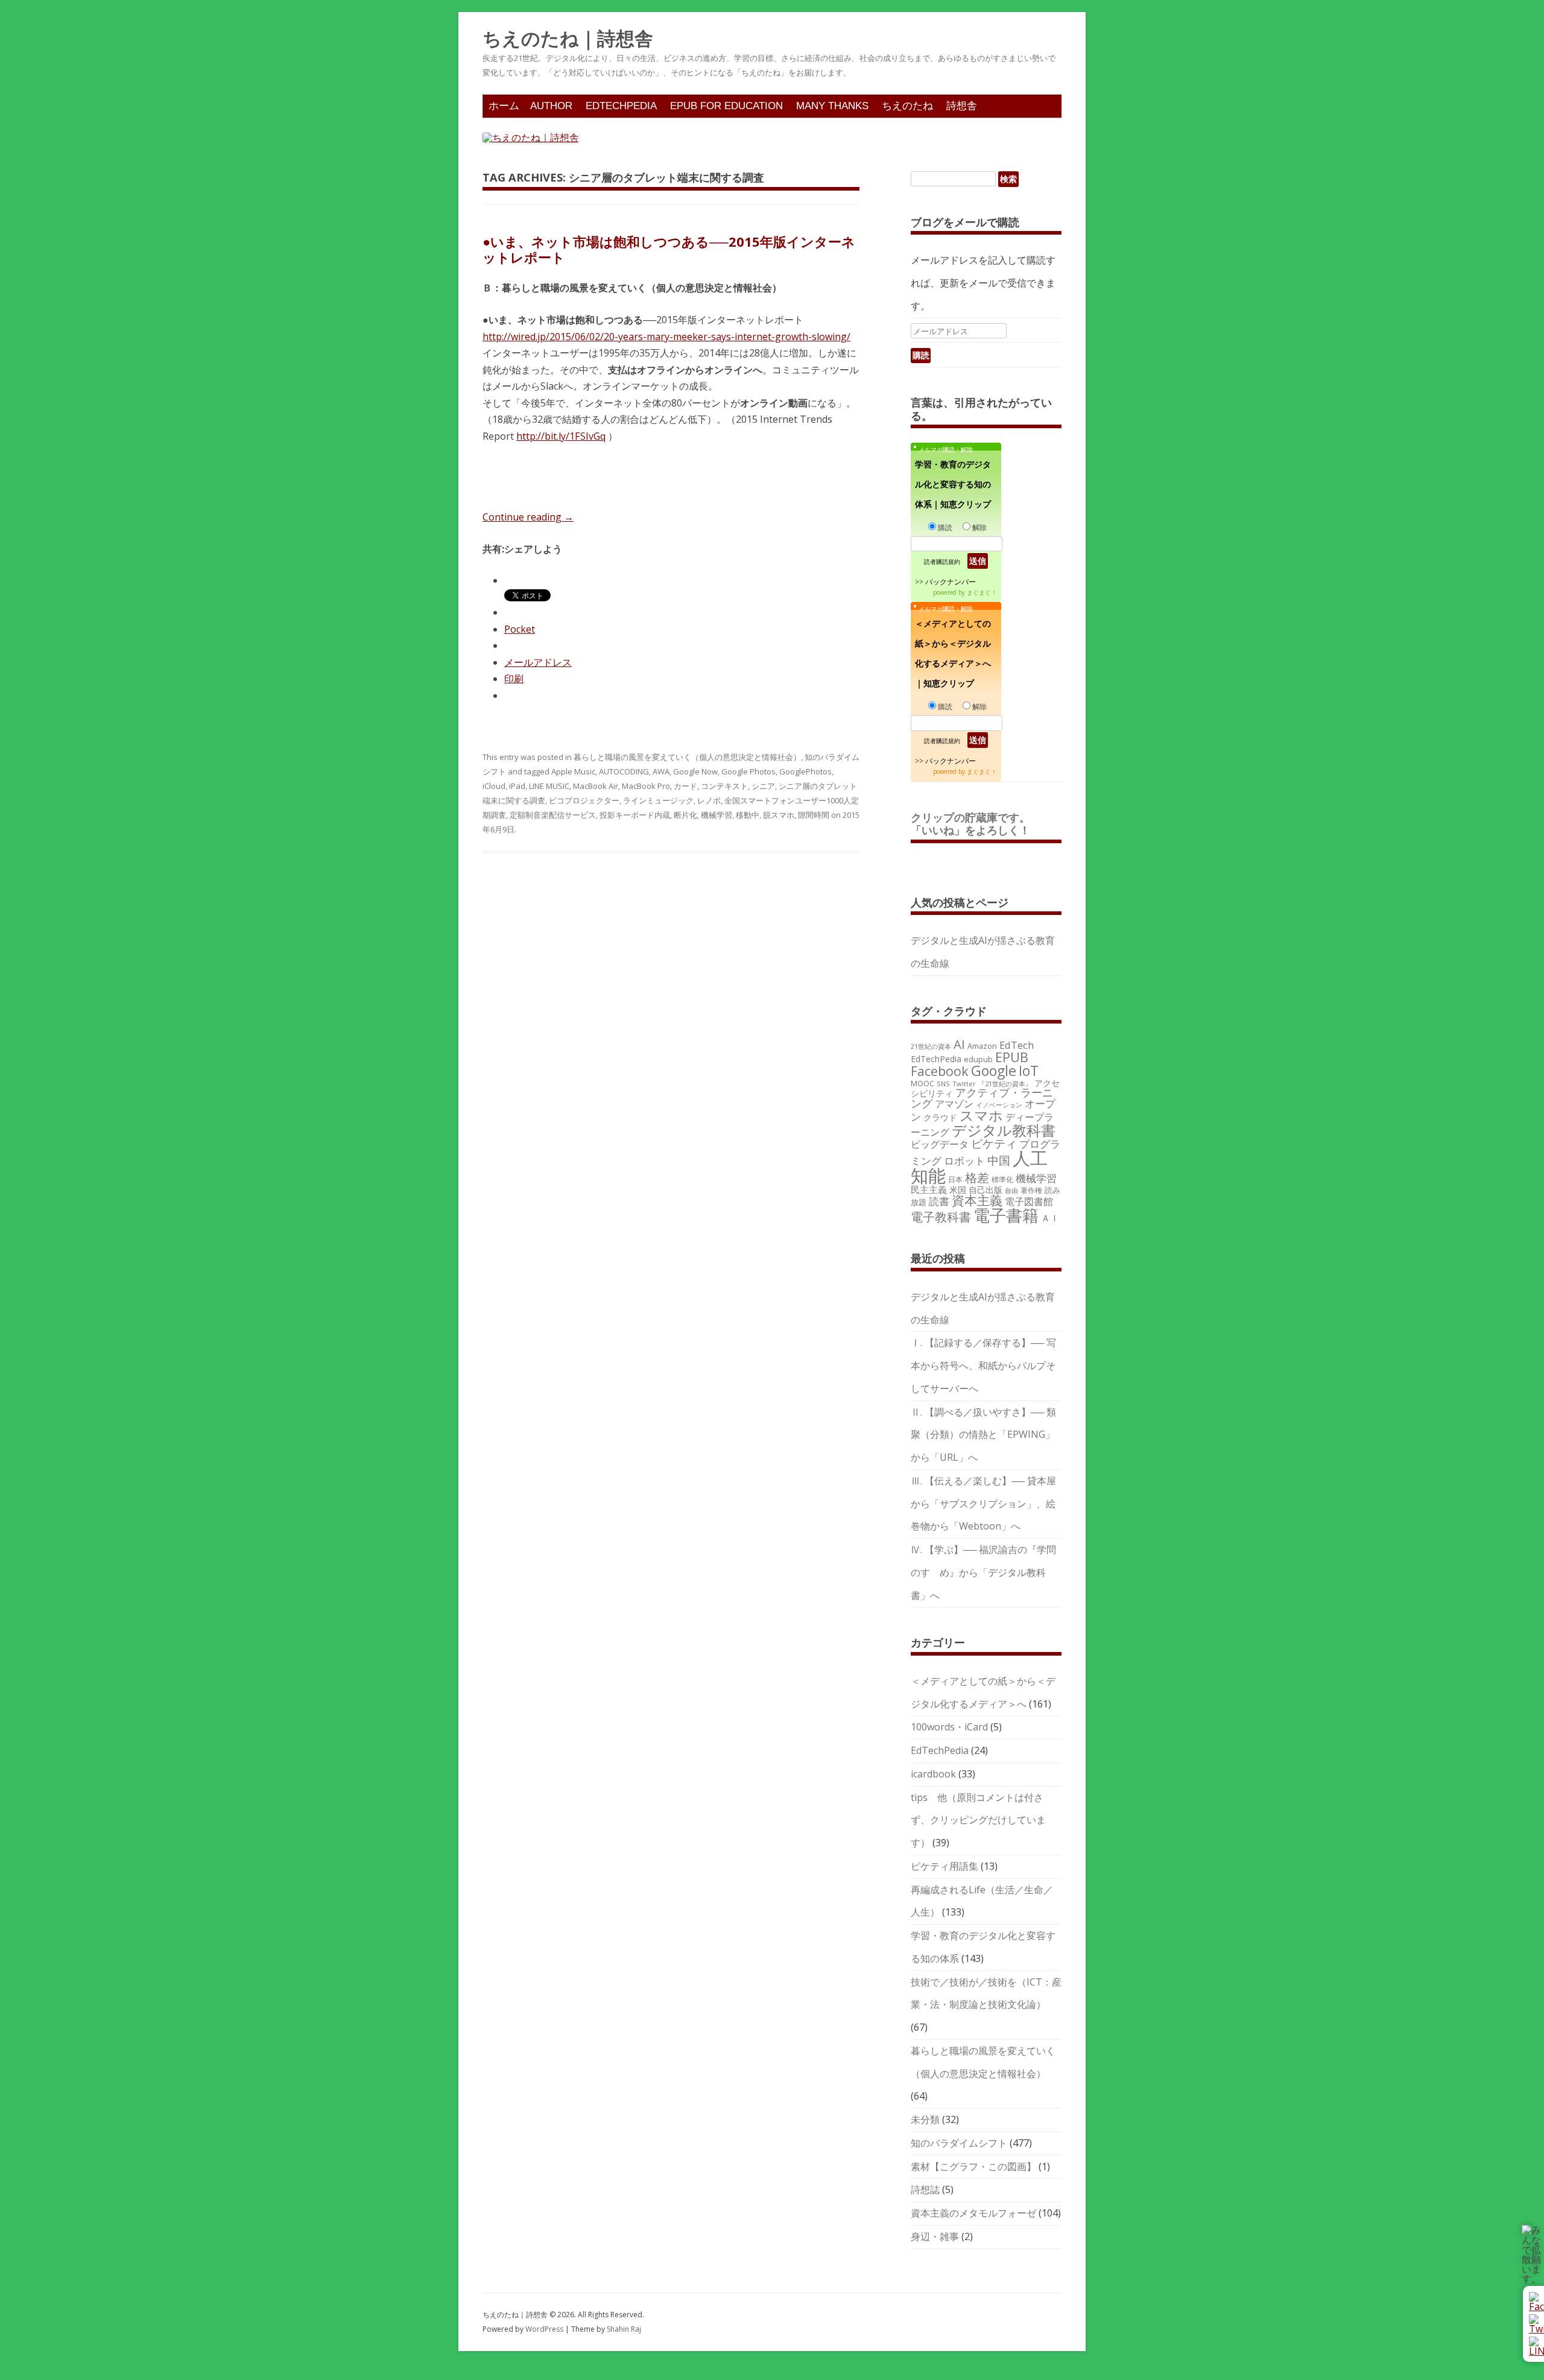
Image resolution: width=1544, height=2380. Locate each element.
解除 (979, 527)
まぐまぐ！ (982, 592)
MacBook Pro (646, 786)
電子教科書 (941, 1217)
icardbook (933, 1774)
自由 (1011, 1191)
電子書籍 (1006, 1215)
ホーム (504, 106)
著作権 (1031, 1190)
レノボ (709, 800)
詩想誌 (925, 2189)
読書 (939, 1201)
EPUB (1012, 1057)
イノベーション (999, 1105)
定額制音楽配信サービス (553, 815)
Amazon (982, 1046)
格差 (977, 1178)
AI (959, 1044)
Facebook (940, 1071)
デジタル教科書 (1004, 1130)
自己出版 (986, 1190)
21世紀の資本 (931, 1046)
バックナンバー (951, 582)
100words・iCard (949, 1727)
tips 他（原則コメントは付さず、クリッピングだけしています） (978, 1820)
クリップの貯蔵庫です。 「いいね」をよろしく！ (976, 824)
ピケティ (994, 1143)
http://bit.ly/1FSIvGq (561, 436)
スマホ (981, 1116)
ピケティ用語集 (944, 1866)
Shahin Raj (624, 2329)
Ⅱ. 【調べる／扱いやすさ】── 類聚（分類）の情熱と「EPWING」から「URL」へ (983, 1435)
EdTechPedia (621, 106)
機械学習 (717, 815)
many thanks (832, 106)
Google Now (695, 771)
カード (685, 786)
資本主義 (977, 1200)
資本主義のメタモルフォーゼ (973, 2213)
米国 (958, 1190)
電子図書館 (1029, 1201)
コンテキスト (724, 786)
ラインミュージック (658, 800)
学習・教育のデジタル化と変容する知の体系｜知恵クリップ (953, 484)
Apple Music (573, 771)
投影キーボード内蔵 (635, 815)
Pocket (520, 629)
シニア (763, 786)
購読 (945, 527)
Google (994, 1071)
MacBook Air (596, 786)
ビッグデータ (940, 1144)
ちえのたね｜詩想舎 (568, 39)
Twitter (964, 1084)
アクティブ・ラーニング (982, 1098)
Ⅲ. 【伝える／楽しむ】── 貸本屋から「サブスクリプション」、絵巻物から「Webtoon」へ (983, 1504)
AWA (661, 771)
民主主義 (929, 1189)
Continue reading (528, 517)
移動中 (748, 815)
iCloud (494, 786)
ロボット (964, 1161)
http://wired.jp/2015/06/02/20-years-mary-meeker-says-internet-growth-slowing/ (666, 337)
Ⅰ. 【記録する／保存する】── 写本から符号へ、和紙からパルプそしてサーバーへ (983, 1366)
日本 (955, 1179)
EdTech (1017, 1045)
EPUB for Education (726, 106)
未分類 (925, 2119)
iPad (517, 786)
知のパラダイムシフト (959, 2143)
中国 (999, 1160)
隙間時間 (814, 815)
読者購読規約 (942, 562)
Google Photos (748, 771)
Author (551, 106)
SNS (943, 1084)
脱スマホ (779, 815)
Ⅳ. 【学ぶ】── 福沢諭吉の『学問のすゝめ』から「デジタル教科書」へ (983, 1572)
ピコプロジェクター (584, 800)
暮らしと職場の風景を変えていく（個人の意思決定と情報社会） (687, 757)
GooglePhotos (805, 771)
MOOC (922, 1083)
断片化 (685, 815)
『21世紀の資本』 (1005, 1084)
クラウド (940, 1117)
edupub (978, 1059)
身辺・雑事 (935, 2236)
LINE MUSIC (549, 786)
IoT (1029, 1071)
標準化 (1002, 1179)
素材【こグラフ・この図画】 (973, 2166)
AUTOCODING (624, 771)
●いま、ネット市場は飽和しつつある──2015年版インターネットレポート (669, 249)
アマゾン (954, 1104)
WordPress (545, 2329)
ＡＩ (1050, 1218)
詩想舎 (962, 106)
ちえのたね (907, 106)
